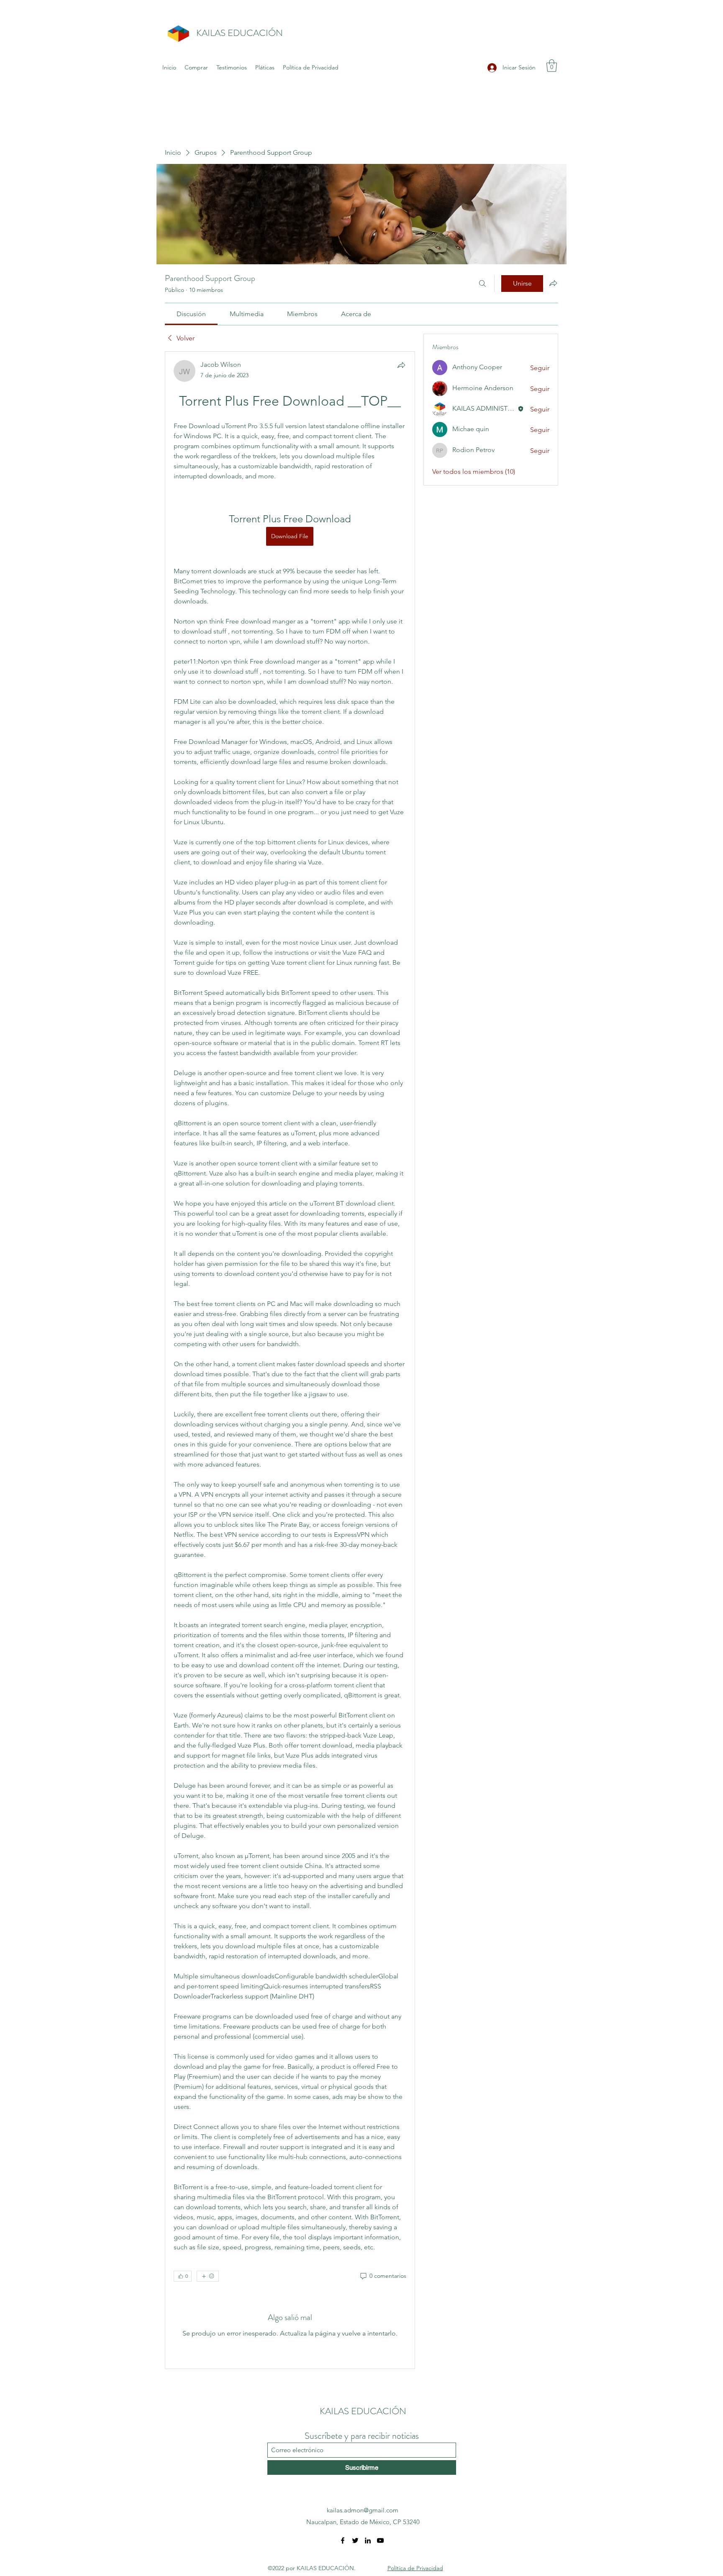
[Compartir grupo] (553, 283)
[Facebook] (343, 2540)
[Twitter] (355, 2540)
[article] (290, 1360)
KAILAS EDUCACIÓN (240, 33)
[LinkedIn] (368, 2540)
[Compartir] (401, 365)
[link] (191, 314)
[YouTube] (380, 2540)
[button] (552, 66)
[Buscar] (482, 284)
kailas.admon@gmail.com (363, 2510)
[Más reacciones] (208, 2276)
